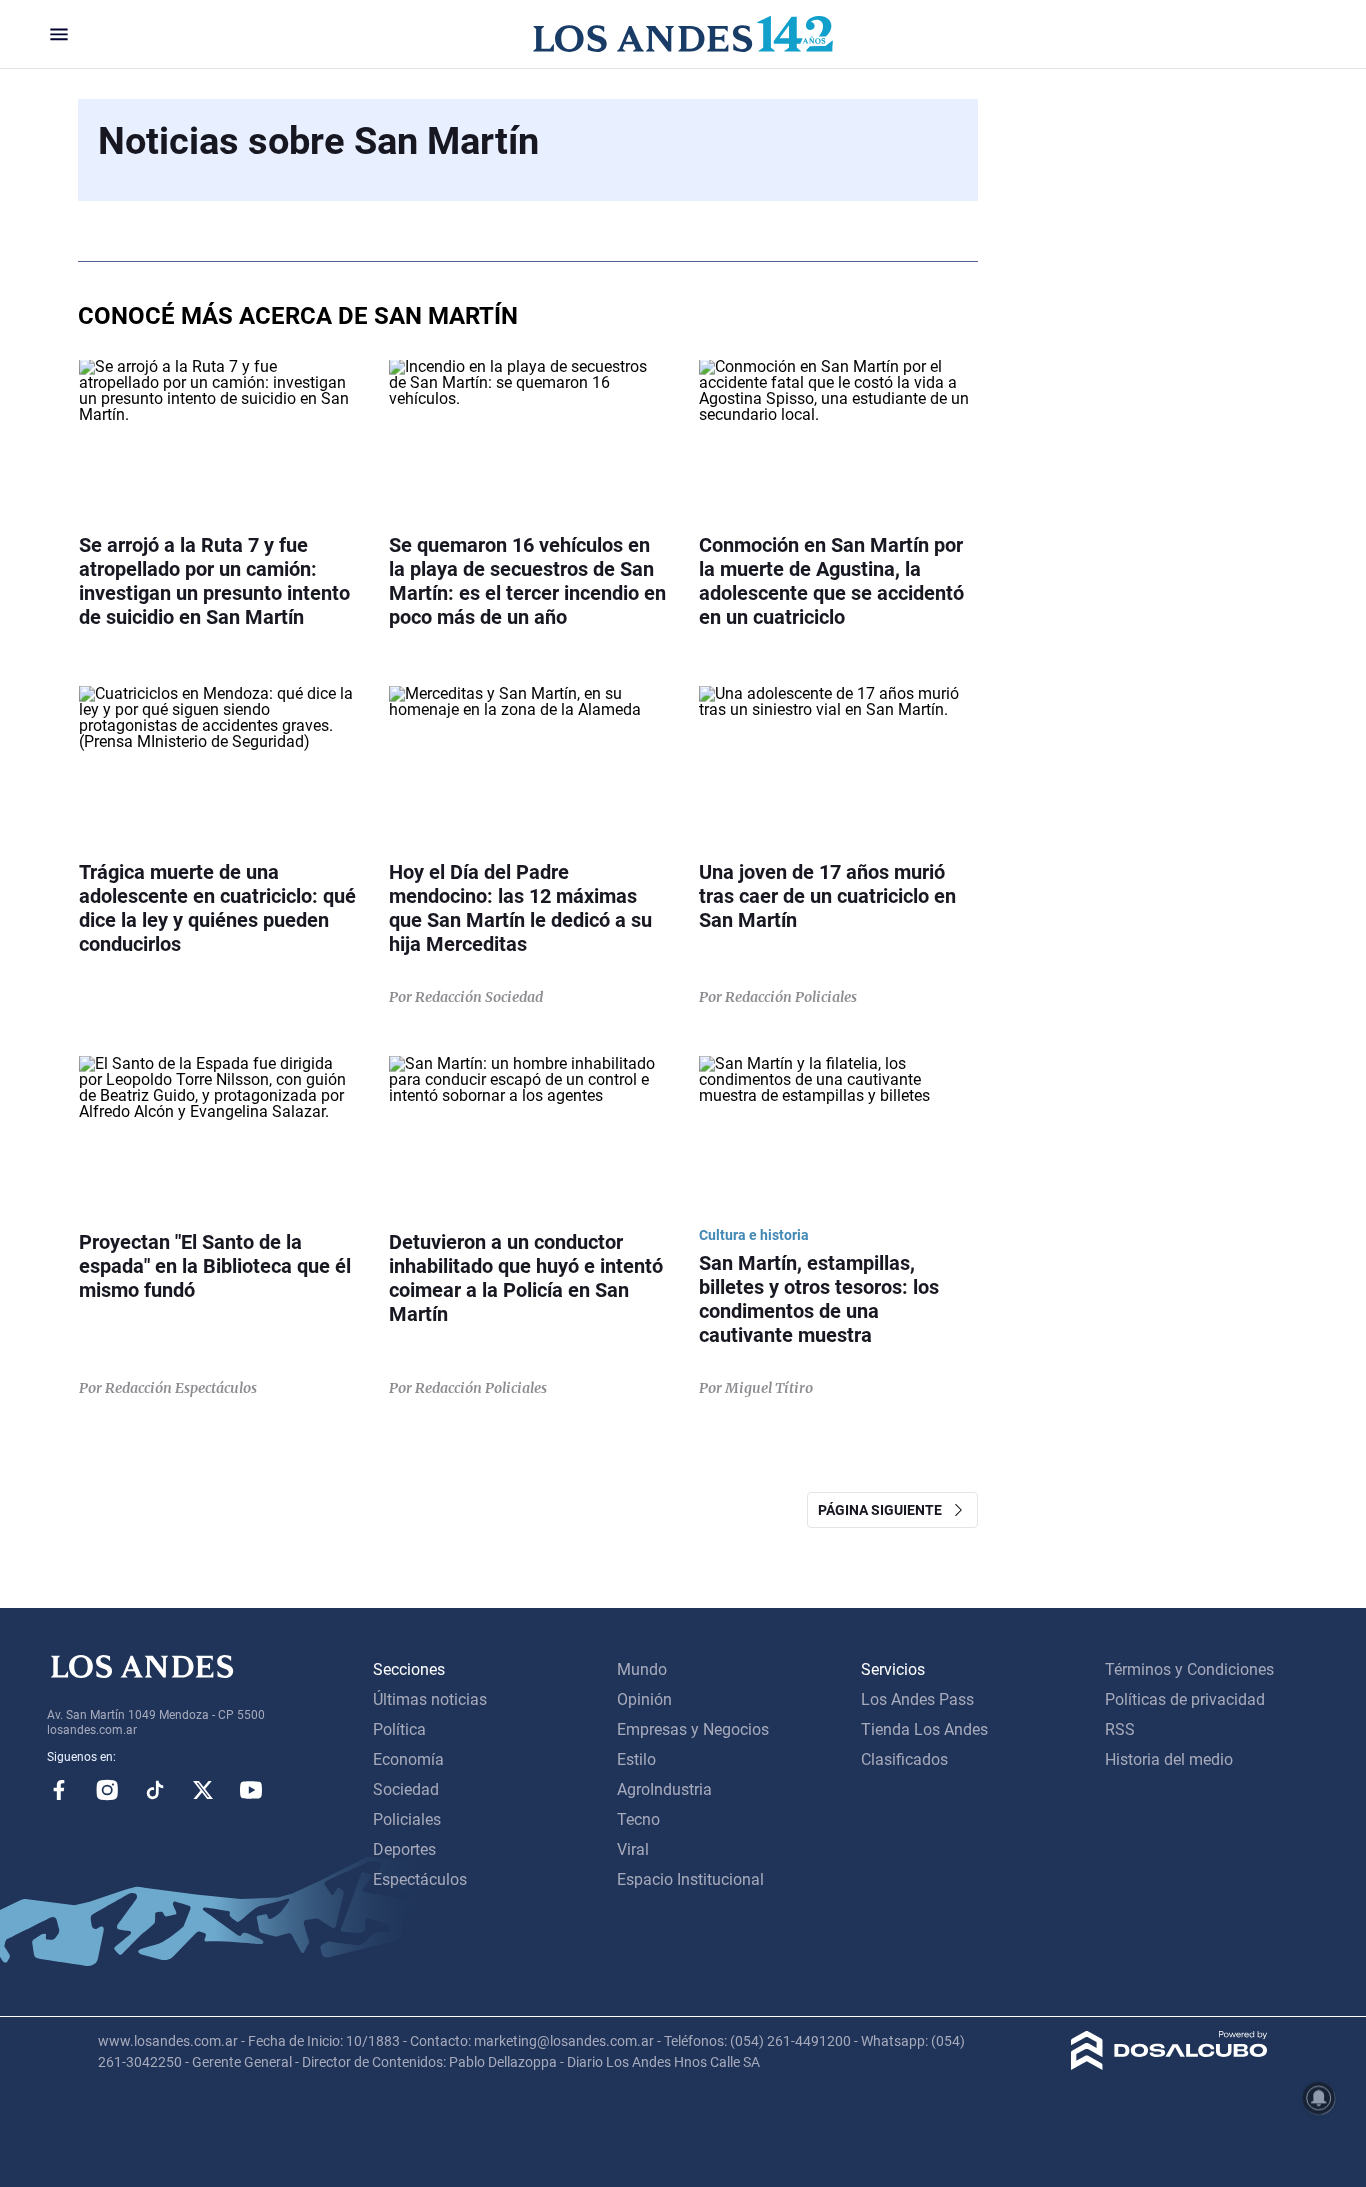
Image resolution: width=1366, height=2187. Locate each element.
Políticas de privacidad (1185, 1699)
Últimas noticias (430, 1699)
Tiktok (155, 1790)
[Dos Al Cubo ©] (1169, 2064)
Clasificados (904, 1759)
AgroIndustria (664, 1789)
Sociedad (406, 1789)
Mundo (642, 1669)
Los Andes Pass (917, 1699)
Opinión (644, 1699)
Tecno (638, 1819)
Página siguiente (884, 1510)
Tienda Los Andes (924, 1729)
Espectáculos (420, 1879)
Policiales (407, 1819)
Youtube (251, 1790)
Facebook (59, 1790)
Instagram (107, 1790)
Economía (408, 1759)
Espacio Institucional (690, 1879)
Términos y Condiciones (1189, 1669)
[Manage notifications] (1319, 2098)
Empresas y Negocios (693, 1729)
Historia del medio (1169, 1759)
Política (399, 1729)
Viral (633, 1849)
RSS (1120, 1729)
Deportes (404, 1849)
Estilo (636, 1759)
